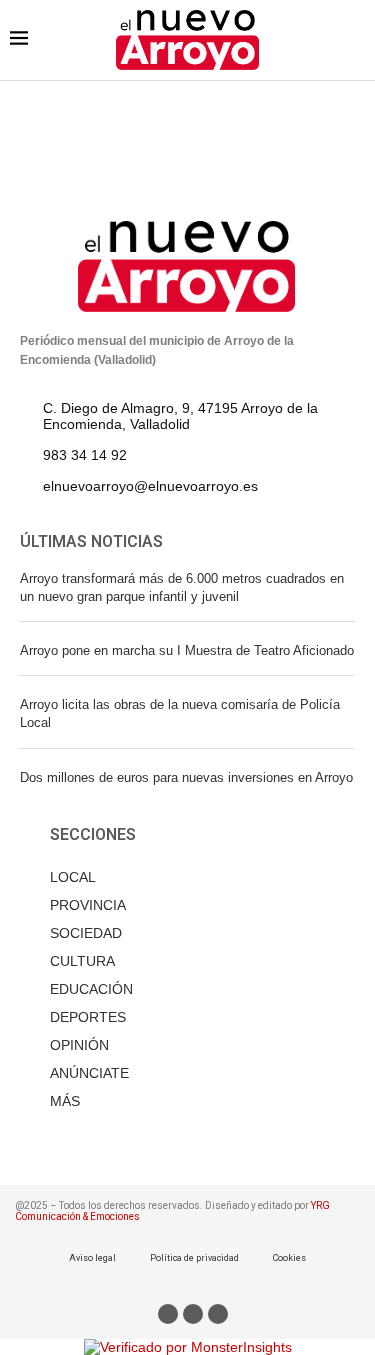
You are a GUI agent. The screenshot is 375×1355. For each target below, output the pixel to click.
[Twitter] (193, 1314)
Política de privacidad (194, 1258)
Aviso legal (92, 1258)
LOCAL (73, 877)
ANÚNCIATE (89, 1073)
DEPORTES (88, 1017)
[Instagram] (218, 1314)
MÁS (65, 1101)
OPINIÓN (79, 1045)
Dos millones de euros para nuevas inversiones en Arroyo (186, 777)
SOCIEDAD (86, 933)
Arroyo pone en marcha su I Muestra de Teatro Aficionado (187, 650)
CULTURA (82, 961)
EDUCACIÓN (91, 989)
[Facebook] (168, 1314)
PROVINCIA (88, 905)
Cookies (289, 1258)
